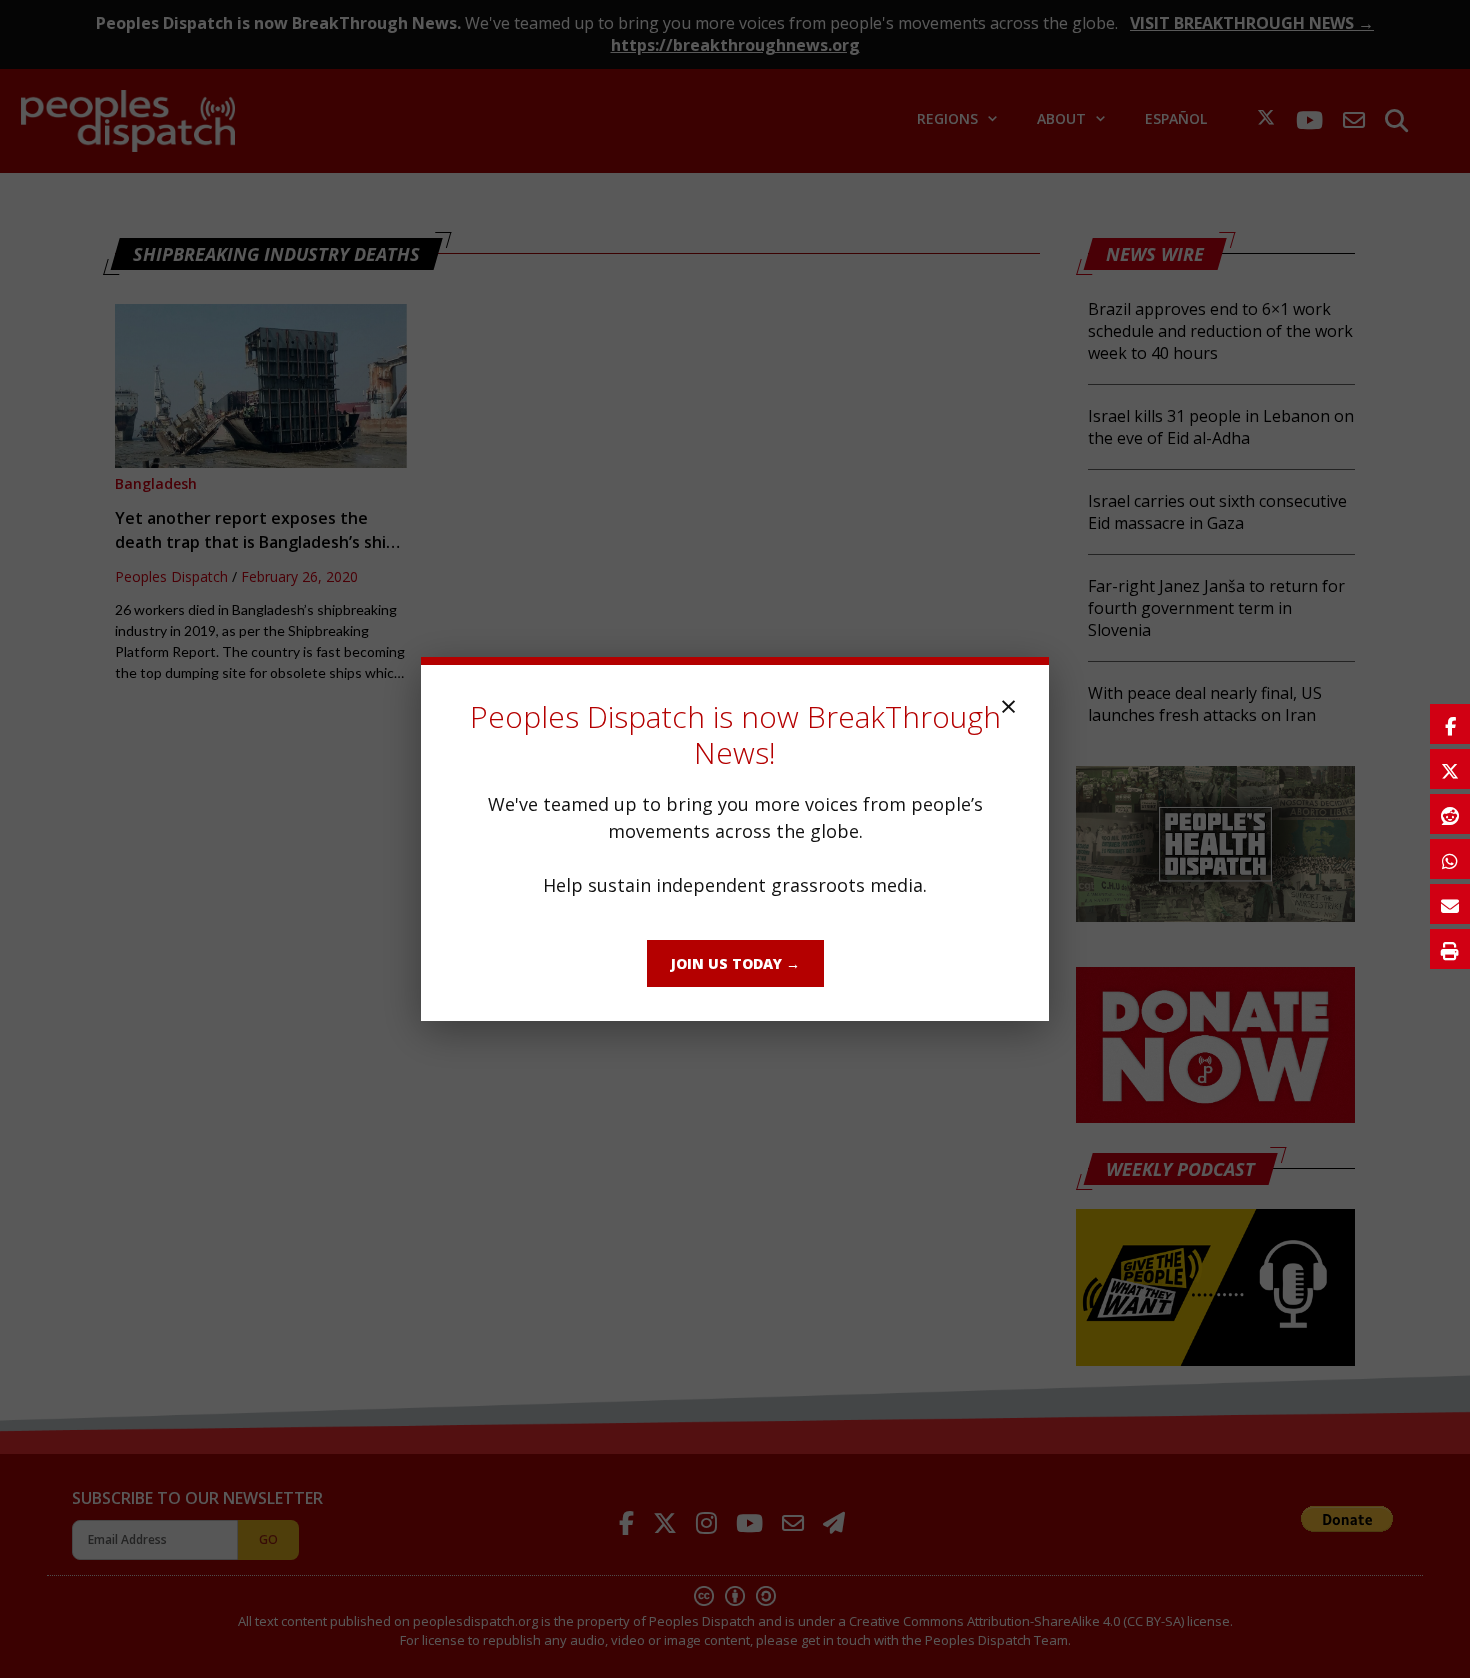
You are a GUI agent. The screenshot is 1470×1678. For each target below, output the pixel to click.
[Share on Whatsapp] (1450, 859)
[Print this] (1450, 949)
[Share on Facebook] (1450, 724)
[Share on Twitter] (1450, 769)
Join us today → (735, 963)
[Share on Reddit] (1450, 814)
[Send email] (1450, 904)
